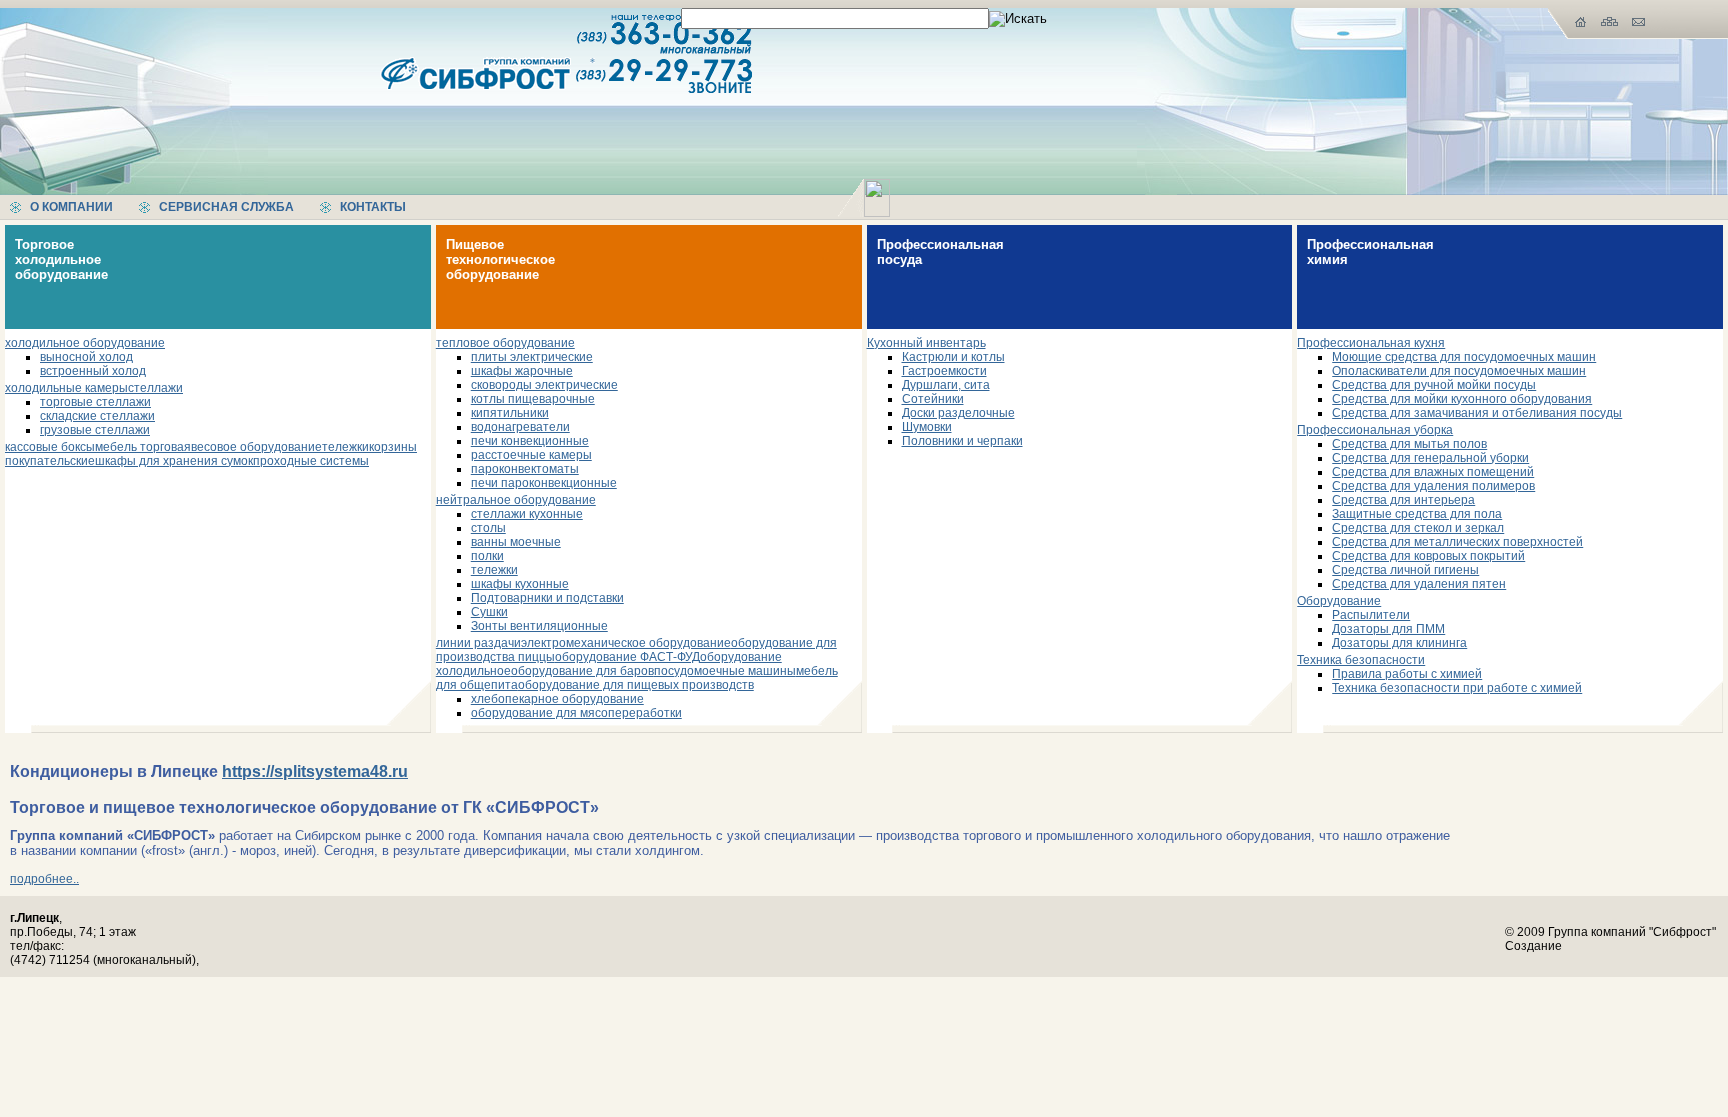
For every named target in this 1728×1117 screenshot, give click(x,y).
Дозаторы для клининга (1399, 643)
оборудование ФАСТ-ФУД (627, 657)
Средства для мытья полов (1409, 444)
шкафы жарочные (522, 371)
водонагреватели (520, 427)
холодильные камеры (66, 388)
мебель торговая (143, 447)
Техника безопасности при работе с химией (1457, 688)
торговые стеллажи (95, 402)
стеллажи (155, 388)
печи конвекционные (530, 441)
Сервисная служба (226, 207)
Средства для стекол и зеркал (1418, 528)
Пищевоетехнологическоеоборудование (500, 259)
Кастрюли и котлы (953, 357)
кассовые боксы (50, 447)
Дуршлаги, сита (946, 385)
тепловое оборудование (505, 343)
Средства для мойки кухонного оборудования (1462, 399)
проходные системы (311, 461)
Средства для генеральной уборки (1430, 458)
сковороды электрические (544, 385)
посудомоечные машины (725, 671)
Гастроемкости (944, 371)
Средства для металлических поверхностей (1457, 542)
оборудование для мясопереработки (576, 713)
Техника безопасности (1361, 660)
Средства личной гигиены (1405, 570)
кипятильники (510, 413)
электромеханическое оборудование (626, 643)
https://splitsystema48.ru (315, 771)
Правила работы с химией (1407, 674)
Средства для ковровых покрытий (1428, 556)
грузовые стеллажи (95, 430)
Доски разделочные (958, 413)
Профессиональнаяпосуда (940, 252)
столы (488, 528)
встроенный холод (93, 371)
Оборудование (1339, 601)
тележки (345, 447)
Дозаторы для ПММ (1388, 629)
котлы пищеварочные (533, 399)
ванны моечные (516, 542)
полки (487, 556)
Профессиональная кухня (1371, 343)
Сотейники (933, 399)
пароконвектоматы (525, 469)
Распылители (1371, 615)
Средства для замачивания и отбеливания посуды (1477, 413)
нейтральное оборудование (516, 500)
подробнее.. (44, 879)
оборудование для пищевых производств (636, 685)
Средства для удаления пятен (1419, 584)
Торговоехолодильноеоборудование (61, 259)
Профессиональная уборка (1375, 430)
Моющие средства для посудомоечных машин (1464, 357)
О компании (71, 207)
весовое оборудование (256, 447)
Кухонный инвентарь (926, 343)
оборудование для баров (582, 671)
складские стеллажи (97, 416)
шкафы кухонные (520, 584)
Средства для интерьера (1403, 500)
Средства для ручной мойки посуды (1434, 385)
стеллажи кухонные (527, 514)
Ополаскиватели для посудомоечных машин (1459, 371)
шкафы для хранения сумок (174, 461)
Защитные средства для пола (1417, 514)
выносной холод (86, 357)
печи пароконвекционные (544, 483)
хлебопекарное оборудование (557, 699)
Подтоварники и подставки (547, 598)
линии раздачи (478, 643)
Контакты (373, 207)
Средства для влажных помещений (1433, 472)
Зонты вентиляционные (539, 626)
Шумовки (927, 427)
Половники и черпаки (962, 441)
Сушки (489, 612)
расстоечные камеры (531, 455)
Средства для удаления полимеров (1433, 486)
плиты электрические (532, 357)
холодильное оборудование (85, 343)
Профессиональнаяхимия (1370, 252)
